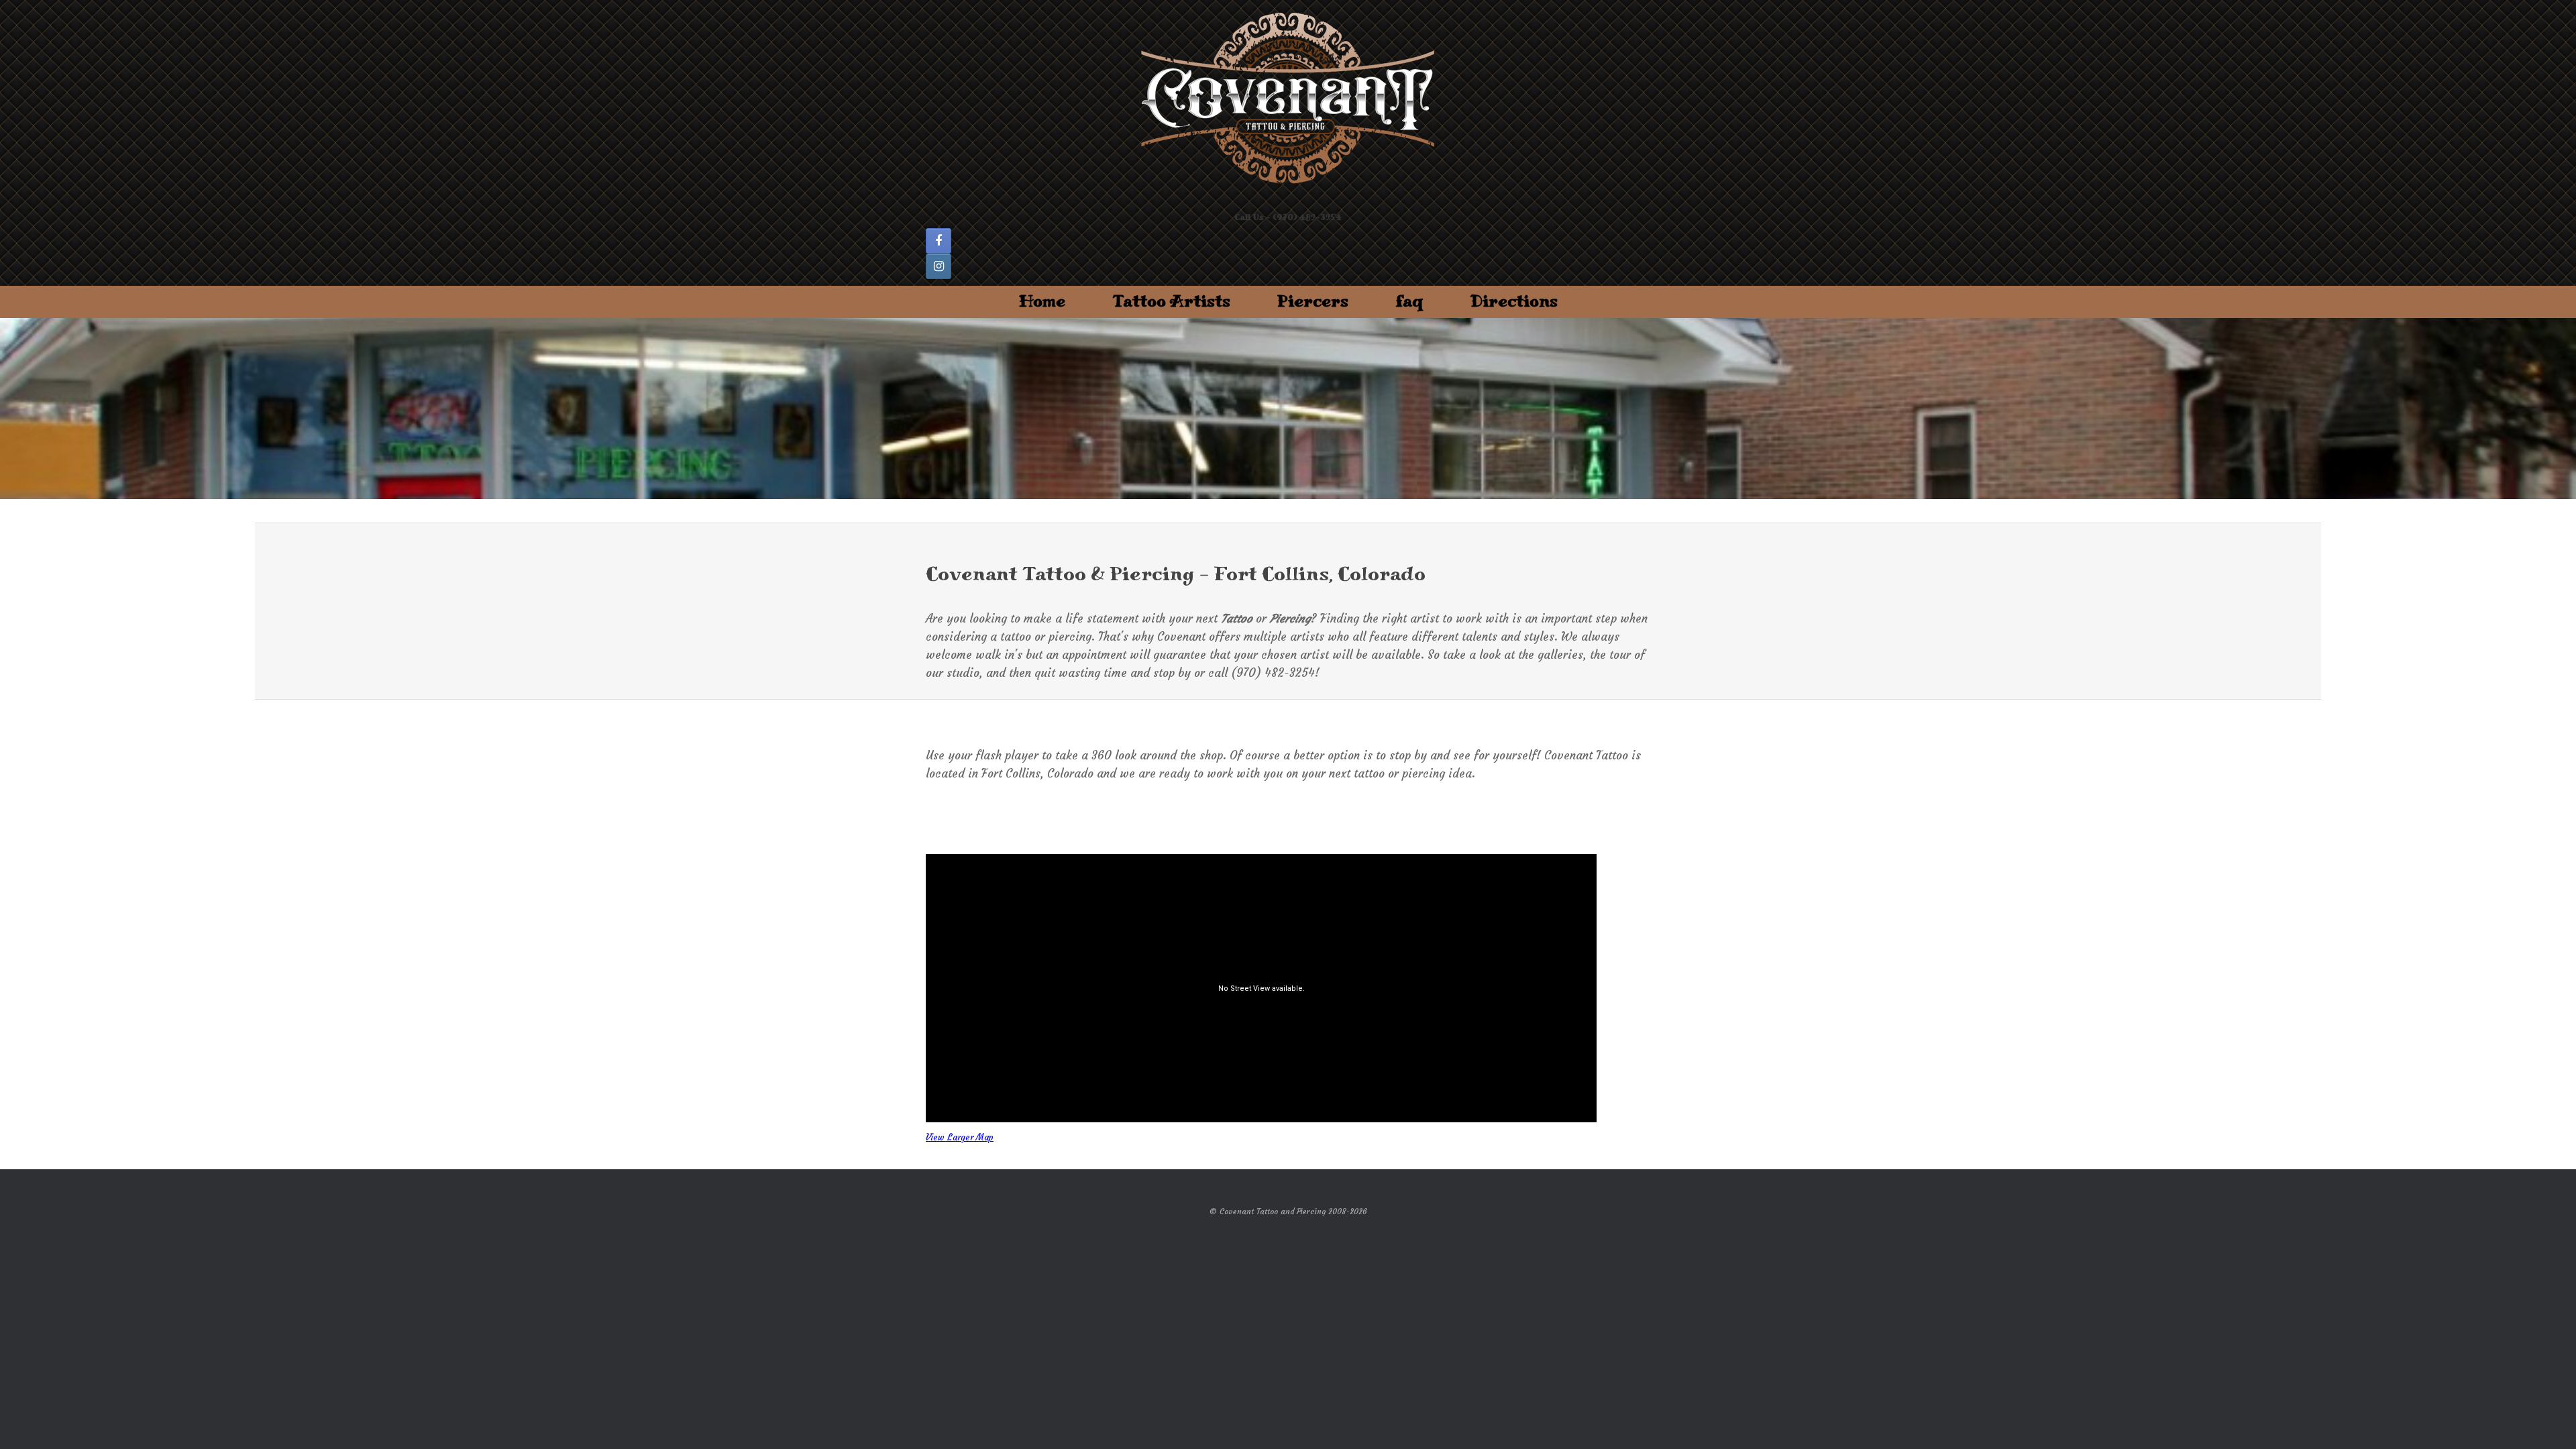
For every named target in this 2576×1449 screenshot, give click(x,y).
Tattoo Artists (1171, 302)
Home (1042, 302)
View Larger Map (960, 1137)
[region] (1288, 409)
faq (1409, 302)
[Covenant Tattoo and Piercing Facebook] (938, 241)
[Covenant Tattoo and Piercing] (1288, 99)
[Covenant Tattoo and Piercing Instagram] (938, 266)
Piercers (1313, 302)
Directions (1514, 302)
